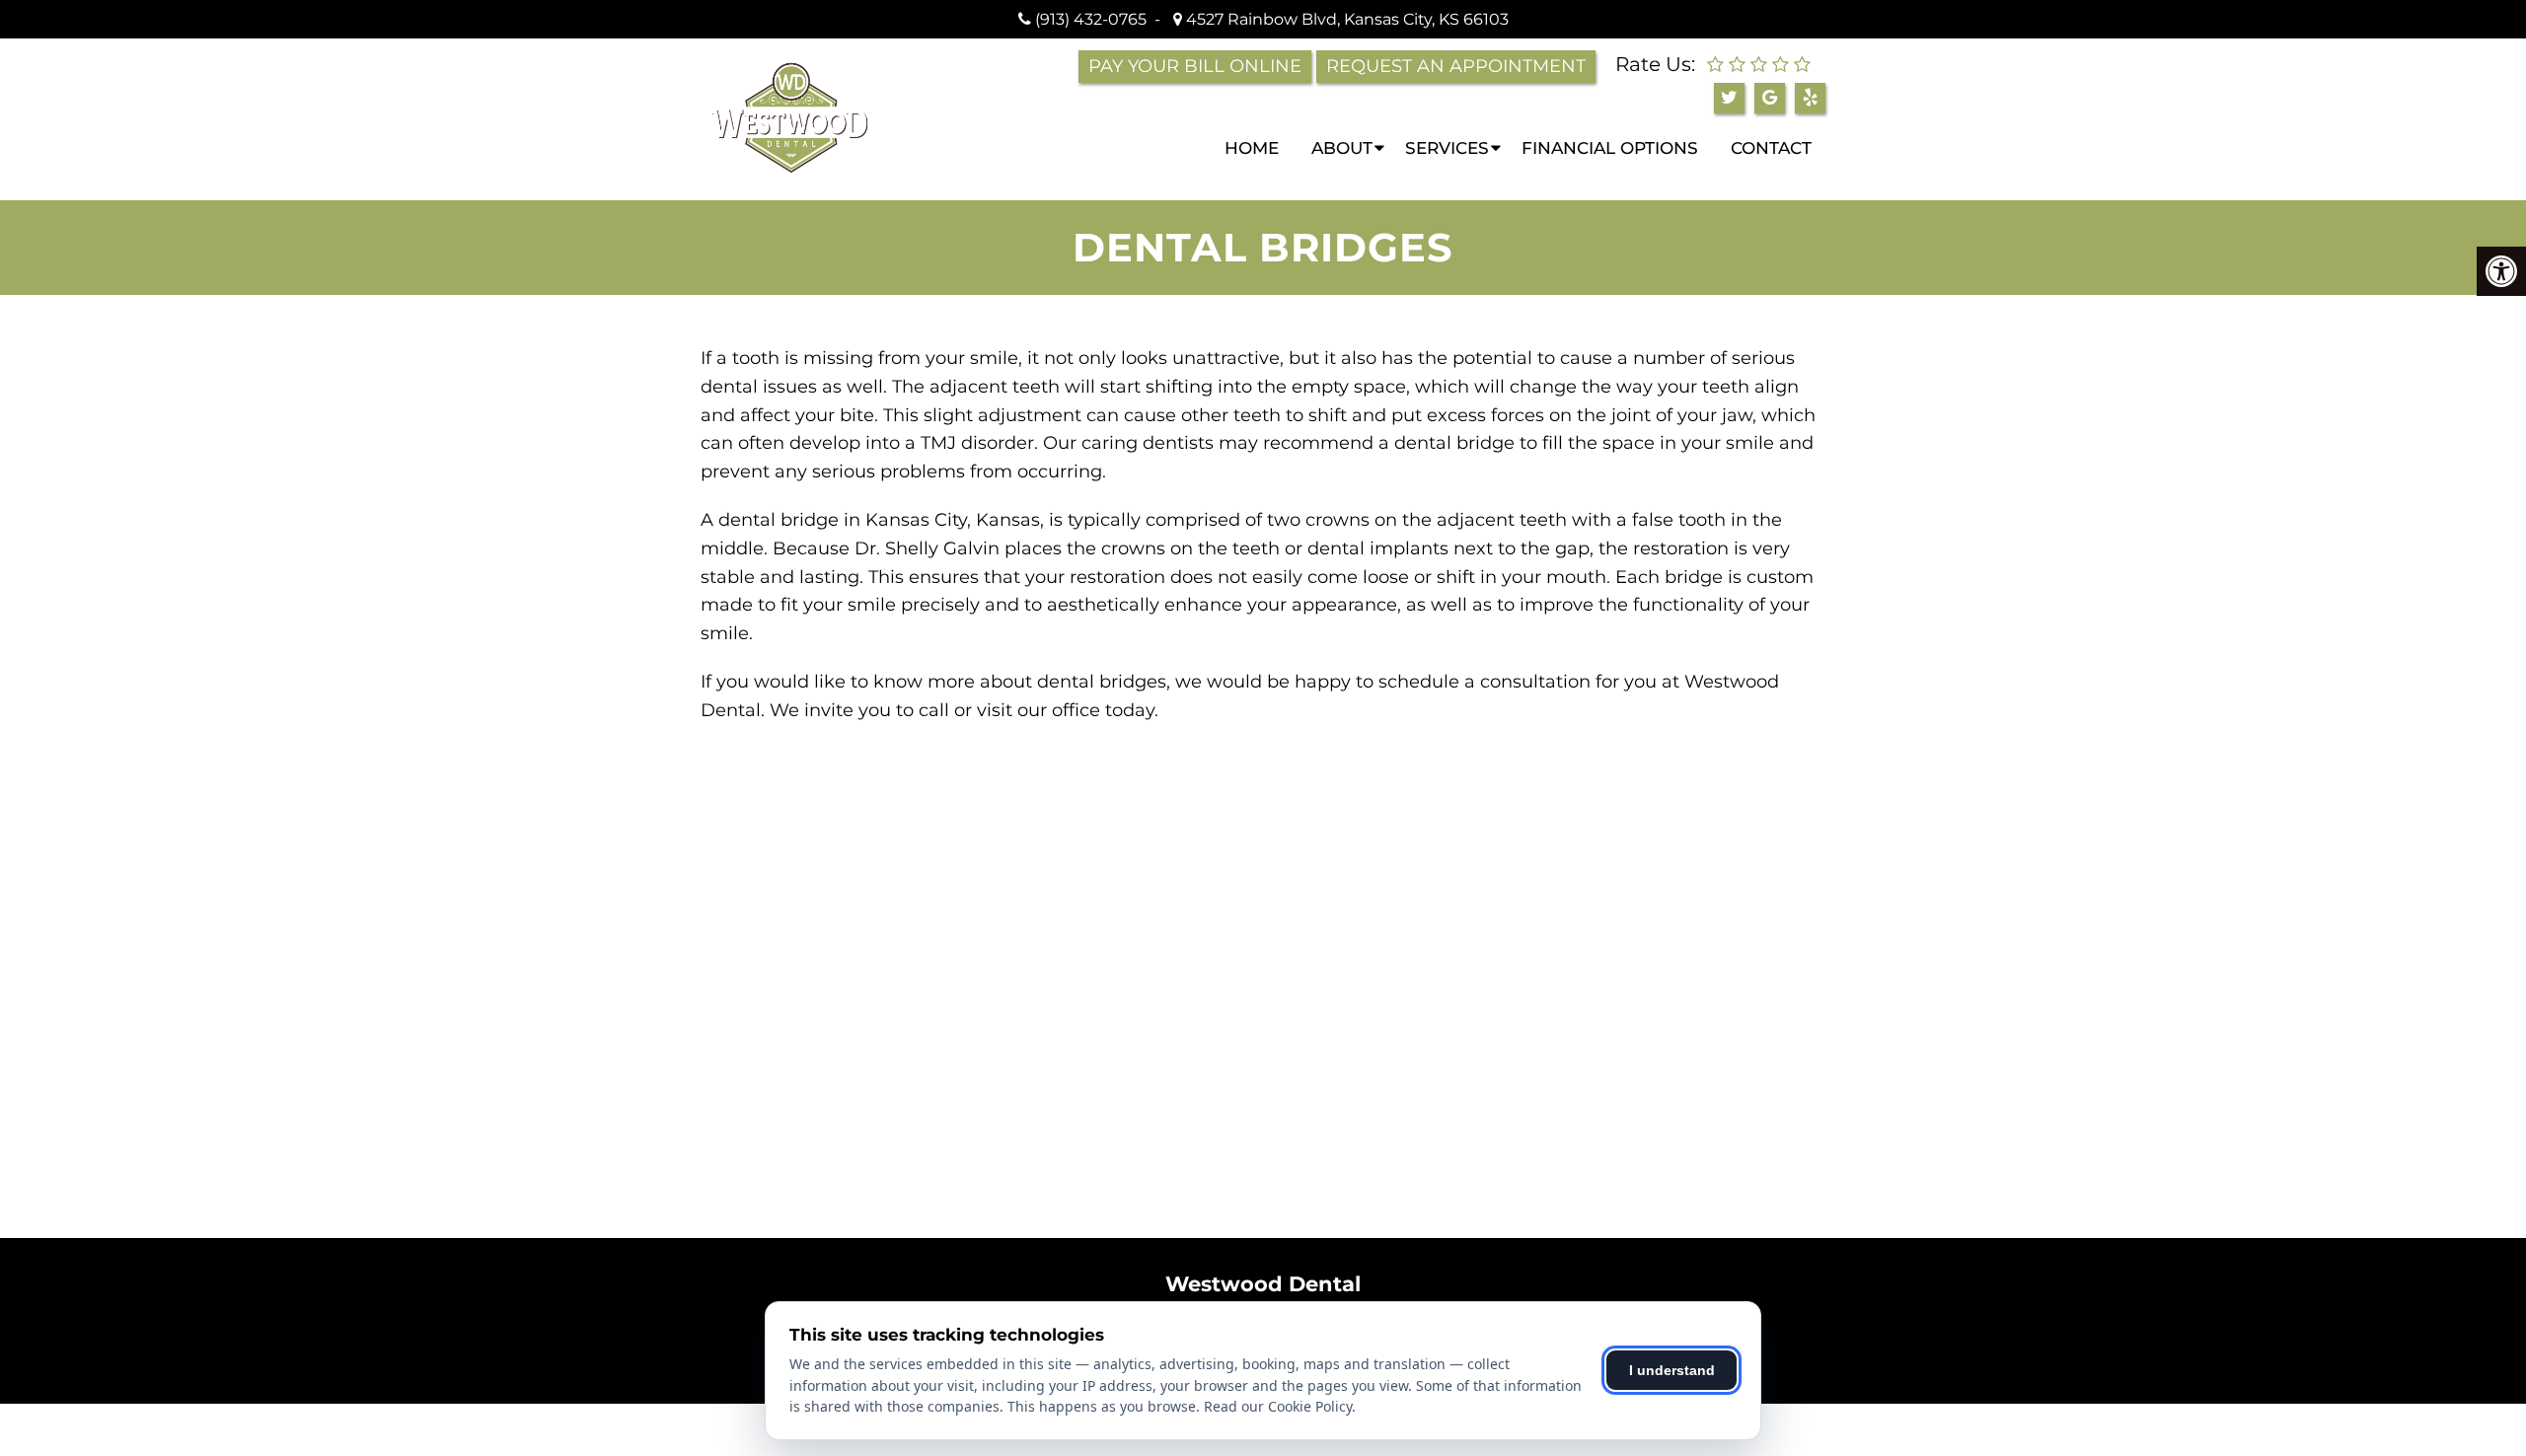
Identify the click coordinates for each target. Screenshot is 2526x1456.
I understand (1672, 1370)
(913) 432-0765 (1091, 19)
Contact (1771, 148)
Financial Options (1610, 148)
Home (1252, 148)
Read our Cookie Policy (1278, 1406)
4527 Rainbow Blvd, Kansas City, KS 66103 (1345, 19)
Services (1447, 148)
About (1342, 148)
